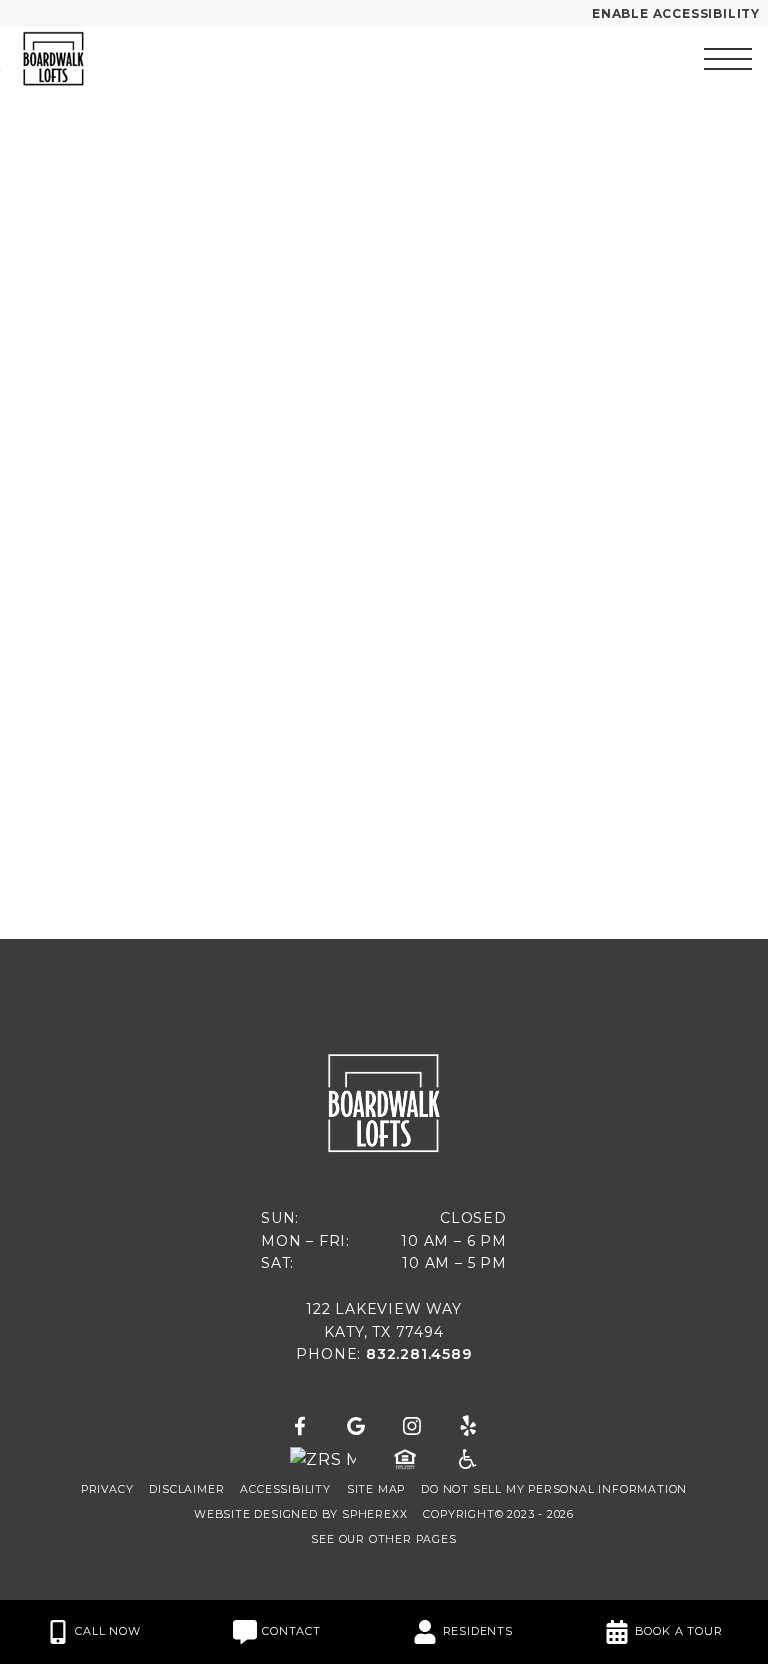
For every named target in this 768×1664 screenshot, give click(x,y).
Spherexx (374, 1514)
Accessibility (285, 1489)
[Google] (356, 1427)
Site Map (376, 1489)
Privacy (107, 1489)
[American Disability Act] (466, 1460)
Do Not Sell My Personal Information (554, 1489)
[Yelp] (468, 1427)
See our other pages (383, 1539)
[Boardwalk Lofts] (125, 59)
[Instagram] (412, 1427)
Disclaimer (186, 1489)
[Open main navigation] (728, 59)
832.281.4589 (419, 1354)
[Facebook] (300, 1427)
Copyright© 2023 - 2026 (498, 1514)
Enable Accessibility (676, 13)
